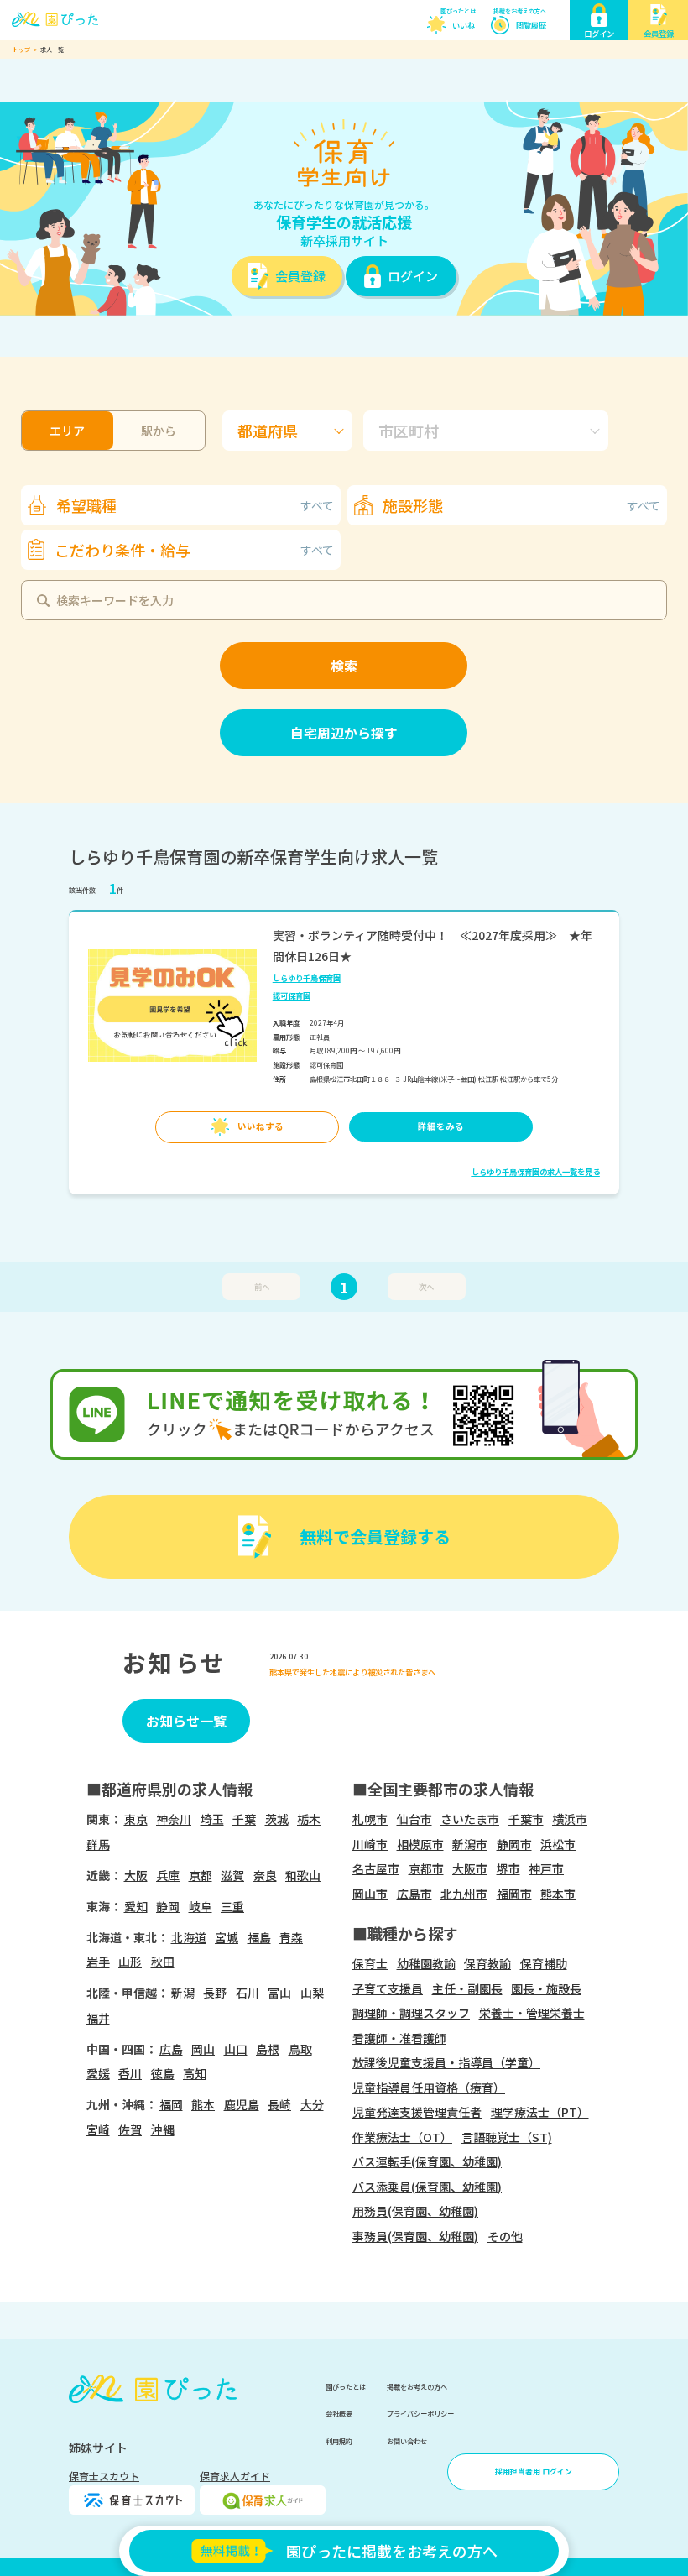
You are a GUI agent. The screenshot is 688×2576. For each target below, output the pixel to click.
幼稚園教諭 (426, 1963)
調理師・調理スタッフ (411, 2013)
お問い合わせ (407, 2441)
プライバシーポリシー (420, 2413)
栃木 (309, 1819)
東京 (136, 1819)
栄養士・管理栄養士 (532, 2013)
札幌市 (370, 1819)
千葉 (244, 1819)
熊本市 (558, 1894)
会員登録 (300, 276)
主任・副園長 (467, 1988)
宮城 (227, 1937)
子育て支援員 (388, 1988)
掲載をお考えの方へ (520, 11)
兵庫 (168, 1875)
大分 (312, 2104)
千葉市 (526, 1819)
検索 (344, 666)
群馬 (98, 1844)
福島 (259, 1937)
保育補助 (544, 1963)
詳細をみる (441, 1126)
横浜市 (570, 1819)
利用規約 (339, 2441)
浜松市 (558, 1844)
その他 (505, 2236)
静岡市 (514, 1844)
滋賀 (232, 1875)
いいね (464, 25)
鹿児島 (242, 2104)
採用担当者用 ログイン (534, 2471)
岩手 (98, 1962)
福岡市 (514, 1894)
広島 (171, 2049)
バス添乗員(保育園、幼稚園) (427, 2187)
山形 (130, 1962)
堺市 (508, 1868)
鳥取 (300, 2049)
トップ (21, 50)
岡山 (203, 2049)
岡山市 (370, 1894)
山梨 (312, 1993)
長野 (215, 1993)
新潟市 (470, 1844)
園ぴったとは (458, 11)
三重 (232, 1906)
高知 (195, 2073)
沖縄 (163, 2129)
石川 (248, 1993)
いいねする (261, 1126)
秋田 (163, 1962)
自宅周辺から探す (344, 733)
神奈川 (174, 1819)
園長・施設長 (546, 1988)
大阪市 (470, 1868)
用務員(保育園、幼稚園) (415, 2211)
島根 (268, 2049)
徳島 (163, 2073)
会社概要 (339, 2413)
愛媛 (98, 2073)
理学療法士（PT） (540, 2112)
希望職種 (195, 505)
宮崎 (98, 2129)
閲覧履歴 (531, 25)
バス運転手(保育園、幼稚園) (427, 2161)
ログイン (413, 276)
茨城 (277, 1819)
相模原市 (420, 1844)
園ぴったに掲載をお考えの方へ (392, 2551)
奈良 (265, 1875)
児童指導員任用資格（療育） (429, 2087)
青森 (291, 1937)
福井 (98, 2018)
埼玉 (212, 1819)
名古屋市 (376, 1868)
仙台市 (414, 1819)
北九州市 (464, 1894)
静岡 (168, 1906)
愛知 (136, 1906)
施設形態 (521, 505)
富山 (279, 1993)
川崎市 (370, 1844)
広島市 (414, 1894)
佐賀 (130, 2129)
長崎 (279, 2104)
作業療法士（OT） (402, 2137)
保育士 (370, 1963)
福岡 (171, 2104)
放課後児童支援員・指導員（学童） (446, 2062)
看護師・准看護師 (399, 2038)
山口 (236, 2049)
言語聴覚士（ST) (507, 2137)
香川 (130, 2073)
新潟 (183, 1993)
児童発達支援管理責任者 (417, 2112)
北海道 (189, 1937)
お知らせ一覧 (186, 1721)
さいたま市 (470, 1819)
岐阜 (201, 1906)
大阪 (136, 1875)
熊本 (203, 2104)
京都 (201, 1875)
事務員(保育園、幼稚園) (415, 2236)
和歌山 (303, 1875)
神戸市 (546, 1868)
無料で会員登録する (375, 1536)
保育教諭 (487, 1963)
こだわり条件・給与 (194, 550)
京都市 (426, 1868)
